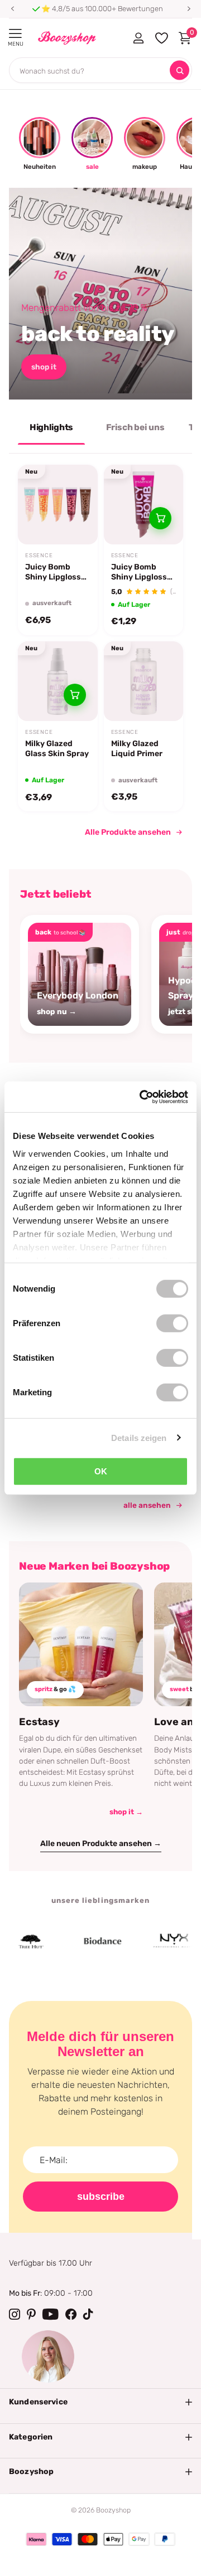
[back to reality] (100, 294)
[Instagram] (15, 2314)
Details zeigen (139, 1437)
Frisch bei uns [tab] (135, 427)
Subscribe (101, 2197)
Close (100, 2402)
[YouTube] (51, 2314)
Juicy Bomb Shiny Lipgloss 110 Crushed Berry (139, 572)
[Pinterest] (31, 2314)
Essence (39, 556)
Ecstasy (39, 1722)
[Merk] (87, 1941)
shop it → (126, 1812)
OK (101, 1471)
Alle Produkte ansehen (128, 832)
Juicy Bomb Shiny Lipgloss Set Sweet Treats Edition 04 (58, 572)
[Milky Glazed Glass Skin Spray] (58, 681)
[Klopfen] (88, 2314)
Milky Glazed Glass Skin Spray (57, 749)
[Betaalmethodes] (36, 2539)
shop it (44, 367)
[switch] (172, 1323)
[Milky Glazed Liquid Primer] (144, 681)
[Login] (138, 38)
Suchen (180, 70)
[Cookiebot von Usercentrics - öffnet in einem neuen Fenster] (142, 1097)
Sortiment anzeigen (15, 34)
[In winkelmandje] (160, 518)
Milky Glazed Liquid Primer (137, 749)
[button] (12, 9)
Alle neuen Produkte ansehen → (101, 1844)
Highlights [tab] (51, 427)
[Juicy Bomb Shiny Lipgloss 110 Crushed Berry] (144, 505)
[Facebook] (71, 2314)
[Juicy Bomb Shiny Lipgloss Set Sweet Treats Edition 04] (58, 505)
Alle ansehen (147, 1505)
